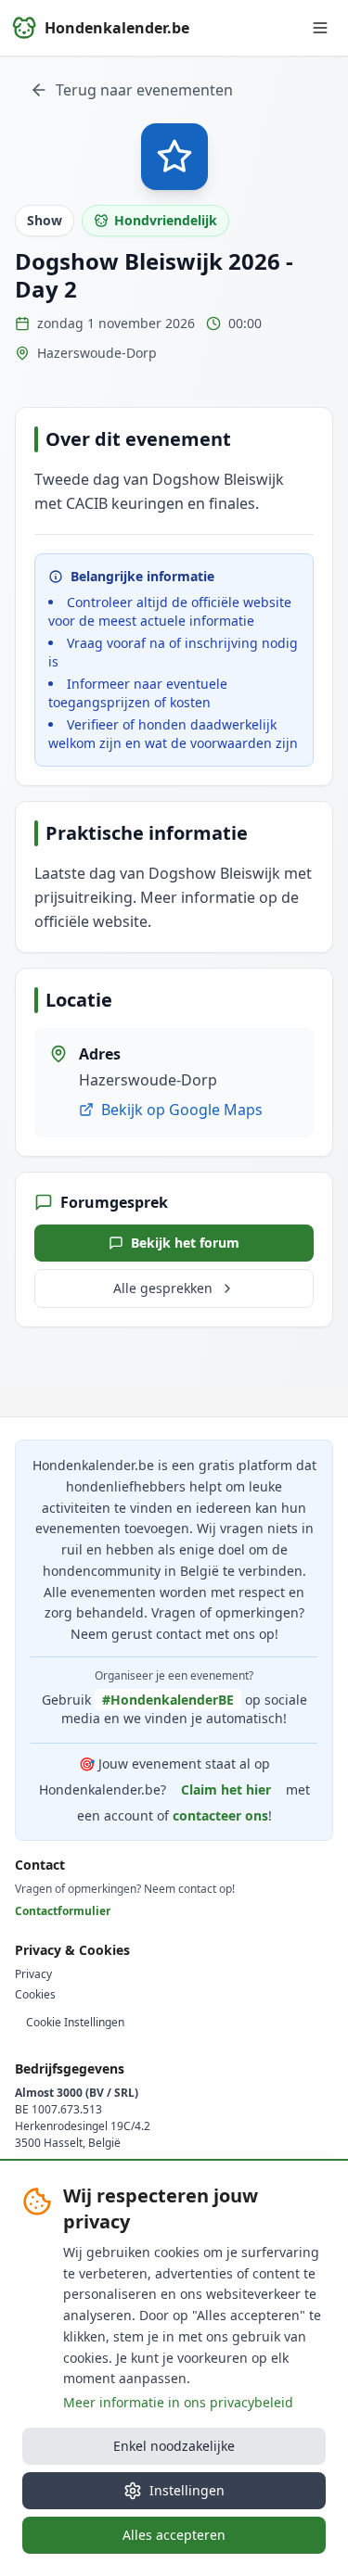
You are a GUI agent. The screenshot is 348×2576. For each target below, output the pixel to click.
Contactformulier (63, 1911)
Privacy (33, 1974)
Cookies (35, 1995)
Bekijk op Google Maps (182, 1110)
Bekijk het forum (185, 1243)
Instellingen (187, 2490)
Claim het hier (226, 1789)
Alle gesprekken (163, 1288)
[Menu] (320, 28)
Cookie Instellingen (75, 2022)
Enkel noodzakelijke (174, 2446)
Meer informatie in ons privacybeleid (178, 2402)
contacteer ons (220, 1815)
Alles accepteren (174, 2535)
